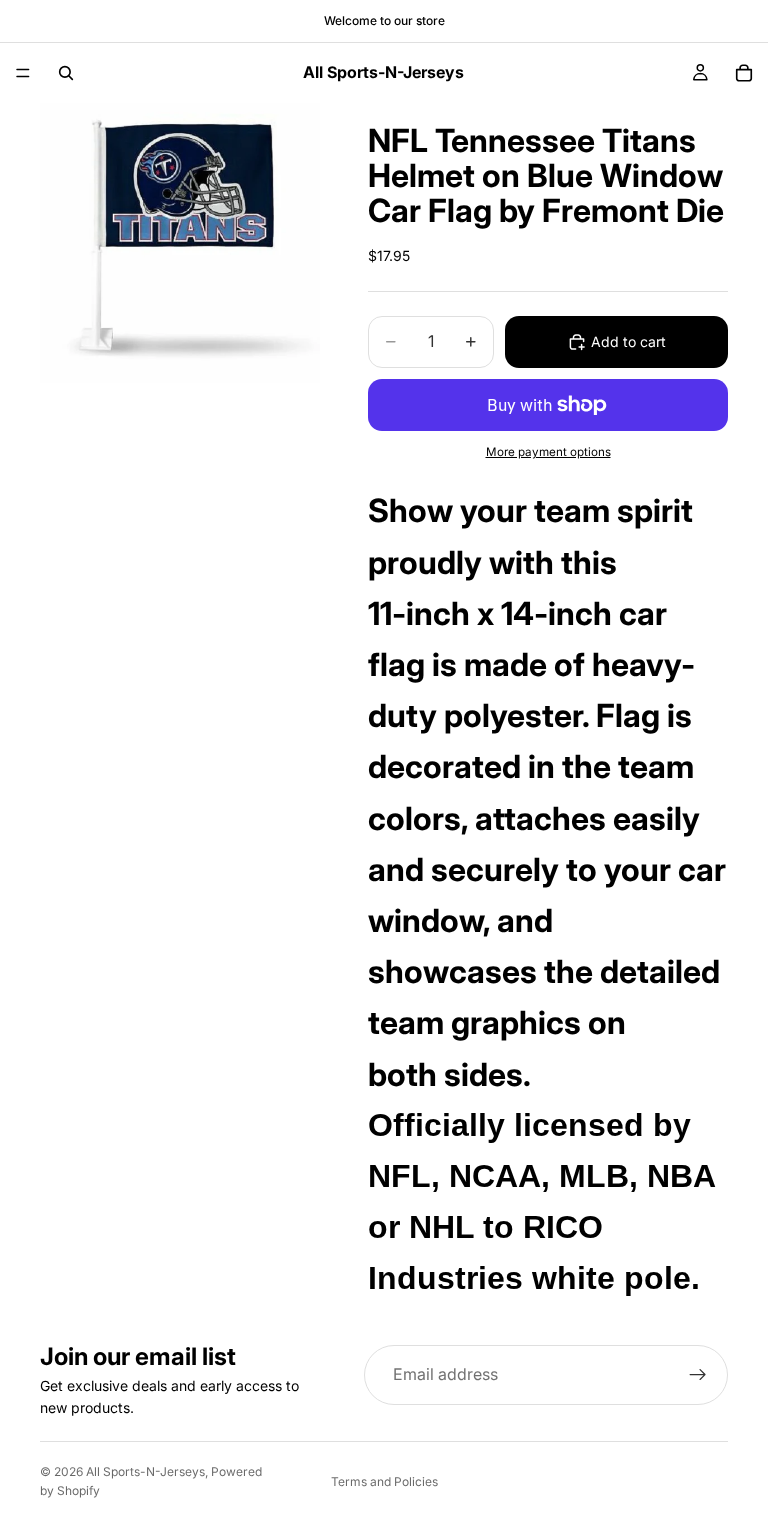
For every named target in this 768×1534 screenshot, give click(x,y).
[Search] (66, 73)
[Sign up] (698, 1375)
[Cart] (744, 73)
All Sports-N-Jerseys (145, 1471)
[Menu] (23, 73)
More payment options (548, 452)
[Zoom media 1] (180, 243)
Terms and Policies (384, 1481)
